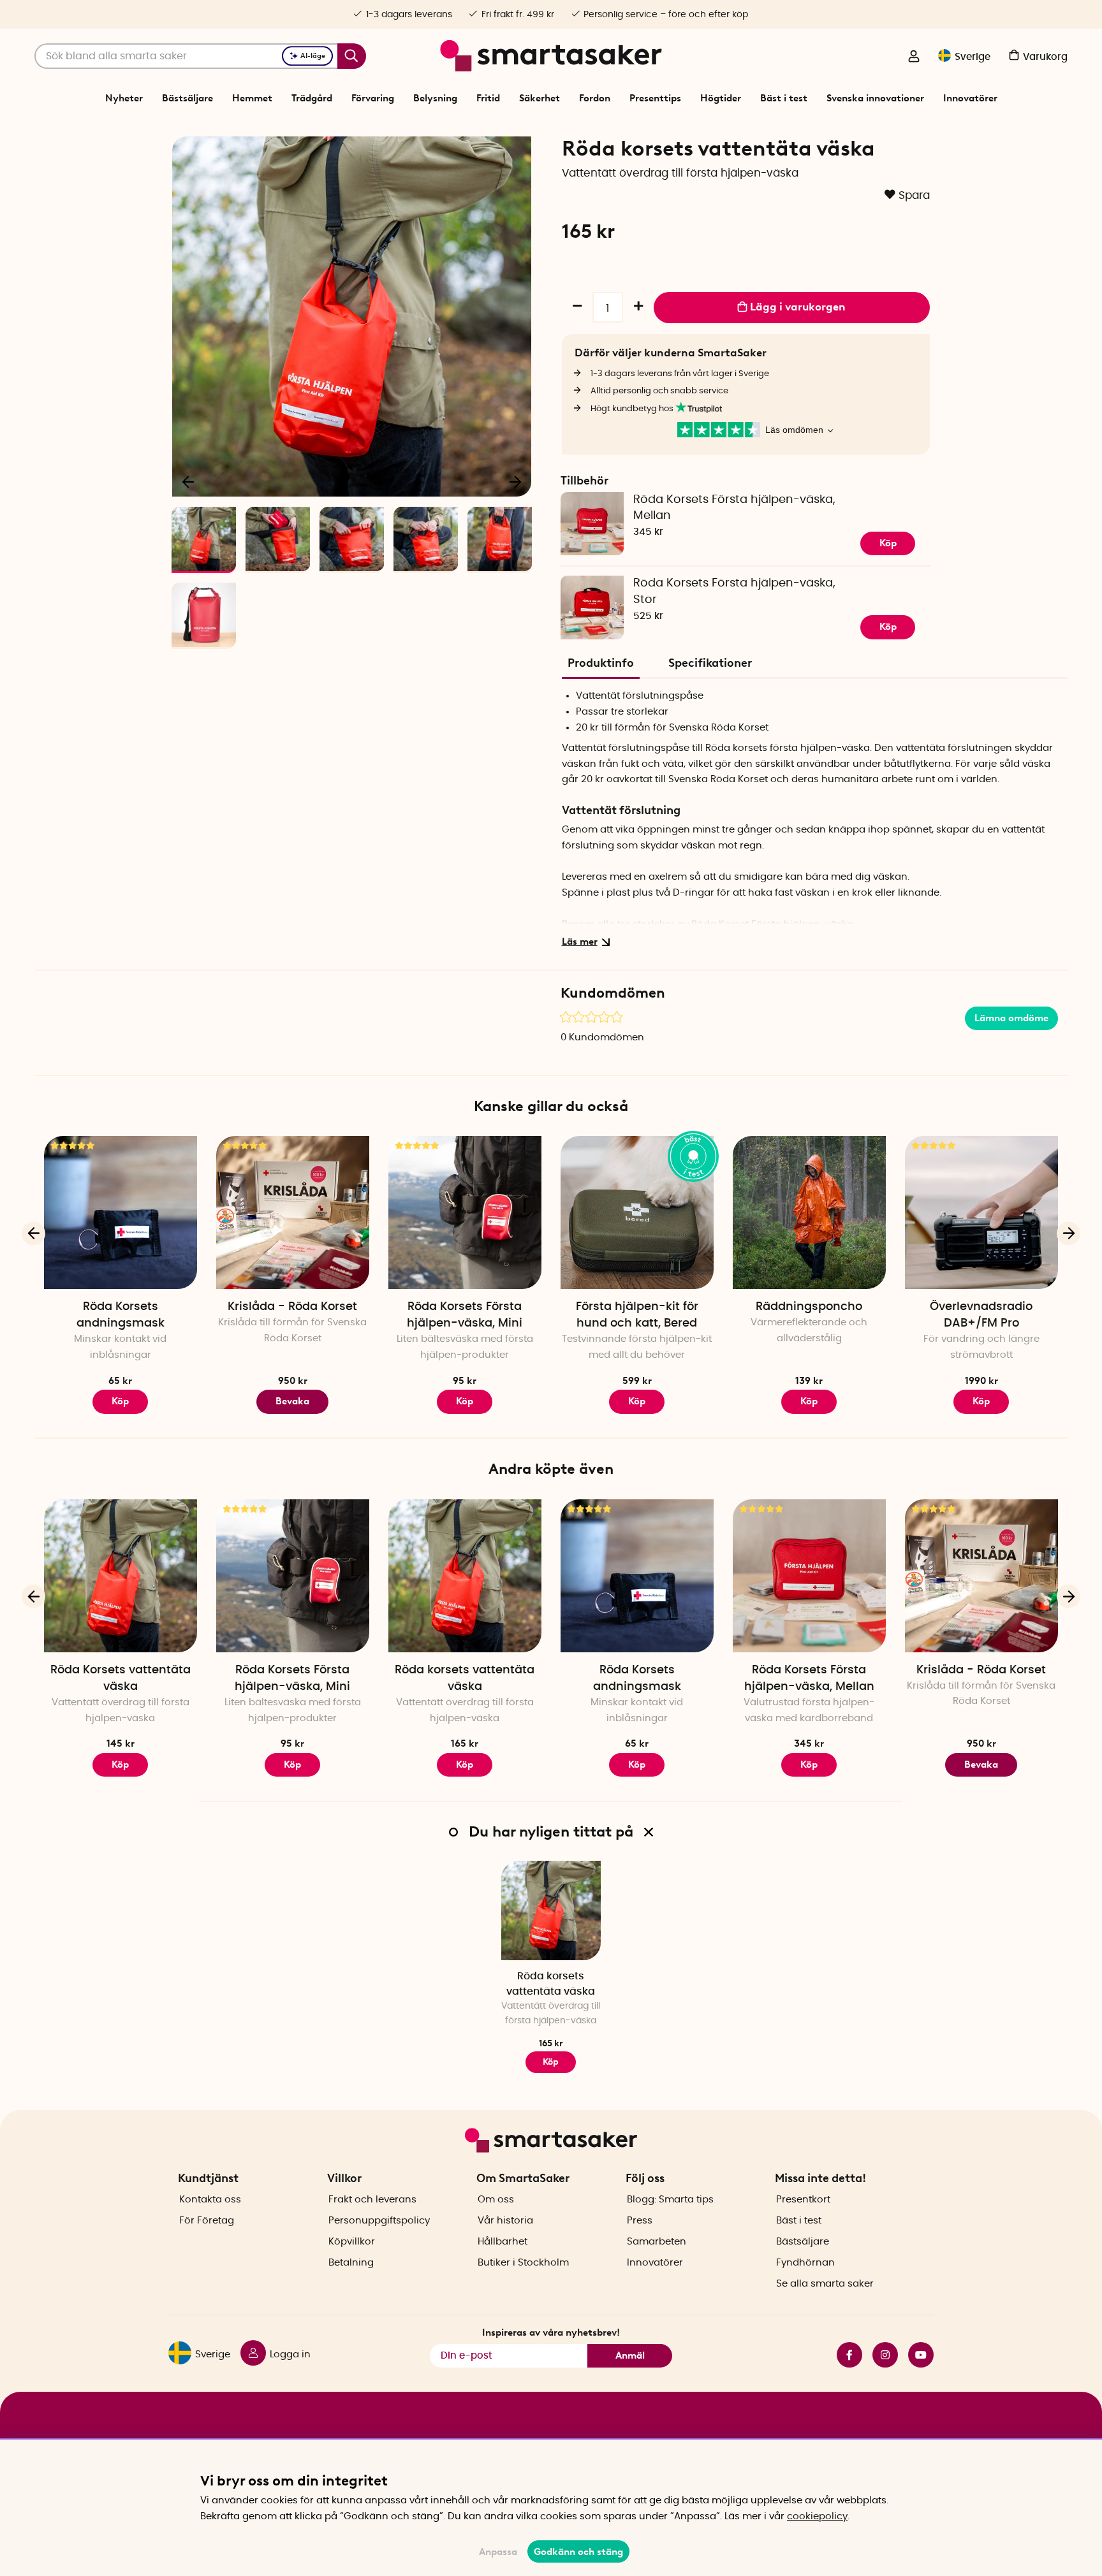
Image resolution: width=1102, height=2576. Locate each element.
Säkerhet (540, 98)
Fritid (488, 98)
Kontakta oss (210, 2200)
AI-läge (313, 56)
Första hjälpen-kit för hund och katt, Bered (637, 1315)
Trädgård (312, 98)
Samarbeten (657, 2242)
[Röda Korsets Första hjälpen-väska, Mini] (465, 1212)
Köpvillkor (352, 2242)
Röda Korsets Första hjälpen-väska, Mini (465, 1315)
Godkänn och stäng (578, 2552)
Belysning (435, 98)
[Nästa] (515, 481)
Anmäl (630, 2355)
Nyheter (124, 98)
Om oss (496, 2200)
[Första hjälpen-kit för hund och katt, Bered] (637, 1212)
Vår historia (505, 2221)
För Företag (207, 2221)
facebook (844, 2355)
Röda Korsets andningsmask (121, 1315)
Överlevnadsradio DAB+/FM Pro (981, 1315)
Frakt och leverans (372, 2200)
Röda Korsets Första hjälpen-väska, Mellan (734, 508)
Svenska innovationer (875, 98)
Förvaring (373, 98)
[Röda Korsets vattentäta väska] (121, 1576)
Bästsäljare (187, 98)
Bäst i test (784, 98)
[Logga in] (914, 57)
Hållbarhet (503, 2242)
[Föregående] (189, 481)
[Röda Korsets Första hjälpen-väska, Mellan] (809, 1576)
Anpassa (498, 2552)
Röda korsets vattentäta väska (465, 1678)
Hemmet (252, 98)
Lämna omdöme (1011, 1018)
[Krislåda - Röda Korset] (293, 1212)
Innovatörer (970, 98)
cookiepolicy (817, 2516)
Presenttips (655, 98)
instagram (880, 2355)
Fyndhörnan (805, 2263)
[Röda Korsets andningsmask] (121, 1212)
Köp (888, 543)
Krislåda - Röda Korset (292, 1307)
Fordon (595, 98)
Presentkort (803, 2200)
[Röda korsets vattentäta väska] (465, 1576)
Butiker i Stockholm (523, 2263)
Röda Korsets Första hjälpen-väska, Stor (734, 592)
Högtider (721, 98)
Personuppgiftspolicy (379, 2221)
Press (640, 2221)
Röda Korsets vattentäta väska (121, 1678)
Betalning (351, 2263)
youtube (916, 2355)
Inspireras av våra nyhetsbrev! (551, 2332)
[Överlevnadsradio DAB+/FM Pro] (981, 1212)
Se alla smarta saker (825, 2284)
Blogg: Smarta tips (670, 2200)
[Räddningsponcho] (809, 1212)
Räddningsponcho (809, 1307)
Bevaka (292, 1401)
